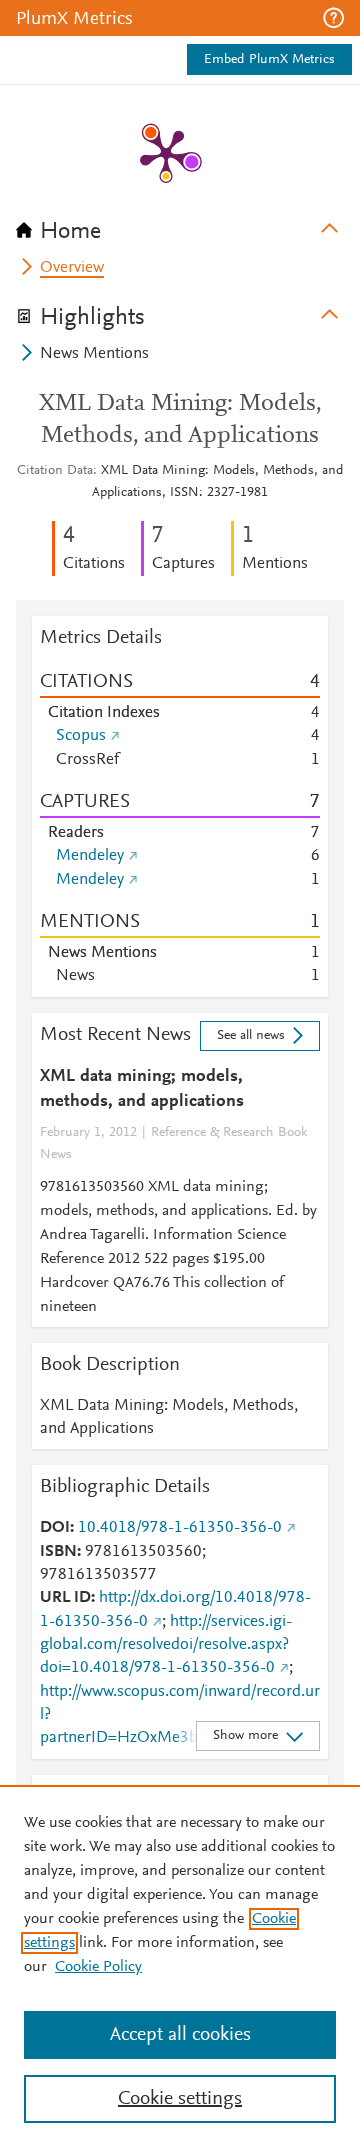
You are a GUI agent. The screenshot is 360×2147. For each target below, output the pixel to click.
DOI (55, 1528)
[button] (333, 18)
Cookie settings (180, 2099)
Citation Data (55, 471)
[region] (180, 1966)
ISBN (58, 1552)
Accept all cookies (180, 2035)
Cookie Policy (98, 1967)
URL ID (65, 1598)
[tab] (180, 225)
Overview (72, 268)
